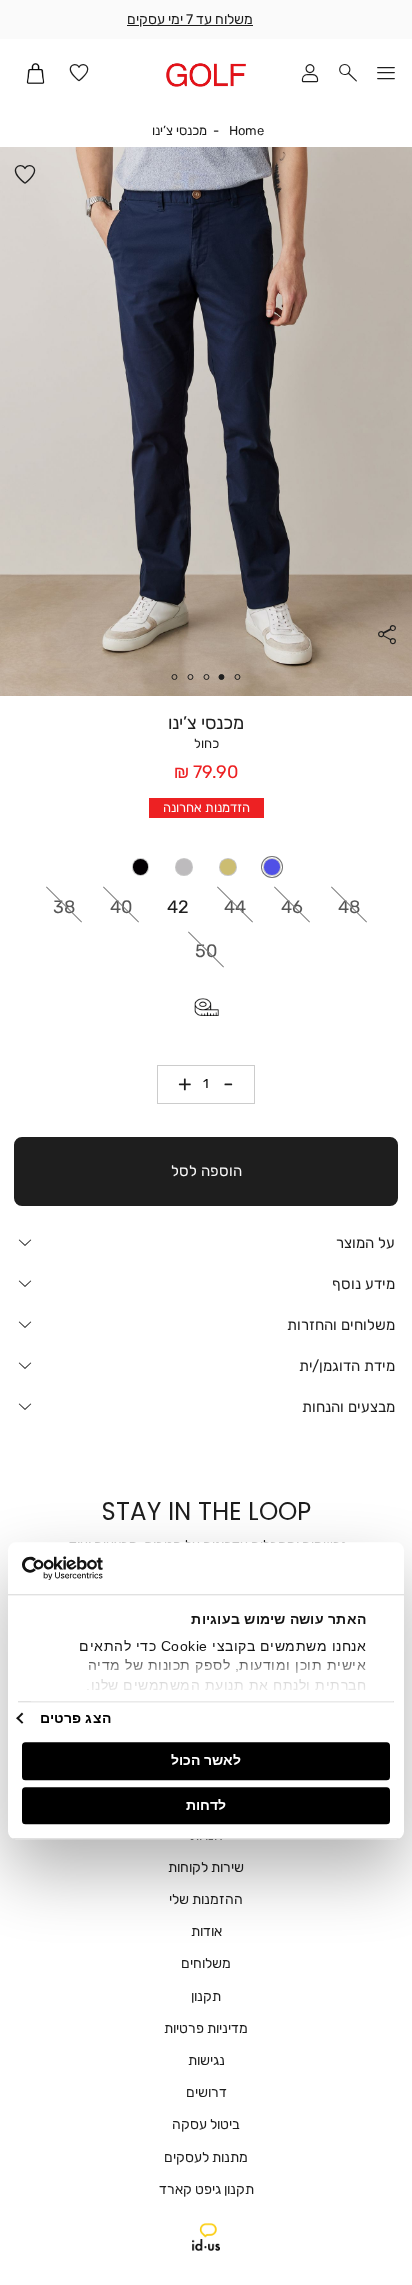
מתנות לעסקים (206, 2157)
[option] (272, 867)
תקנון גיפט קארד (206, 2189)
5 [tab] (174, 677)
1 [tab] (238, 677)
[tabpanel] (206, 421)
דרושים (206, 2092)
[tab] (206, 1242)
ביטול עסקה (206, 2124)
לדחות (206, 1805)
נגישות (206, 2060)
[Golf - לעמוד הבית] (206, 74)
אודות (206, 1931)
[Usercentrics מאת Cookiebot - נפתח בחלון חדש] (109, 1568)
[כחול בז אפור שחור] (206, 866)
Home (246, 130)
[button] (348, 74)
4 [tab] (190, 677)
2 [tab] (222, 677)
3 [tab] (206, 677)
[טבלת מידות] (206, 1007)
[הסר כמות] (235, 1084)
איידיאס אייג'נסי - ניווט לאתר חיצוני (206, 2237)
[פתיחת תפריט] (386, 74)
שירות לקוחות (206, 1867)
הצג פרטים (75, 1718)
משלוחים (206, 1963)
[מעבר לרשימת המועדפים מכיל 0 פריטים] (79, 74)
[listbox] (206, 866)
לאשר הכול (206, 1760)
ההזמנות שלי (206, 1899)
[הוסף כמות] (178, 1084)
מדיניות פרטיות (206, 2028)
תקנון (206, 1996)
